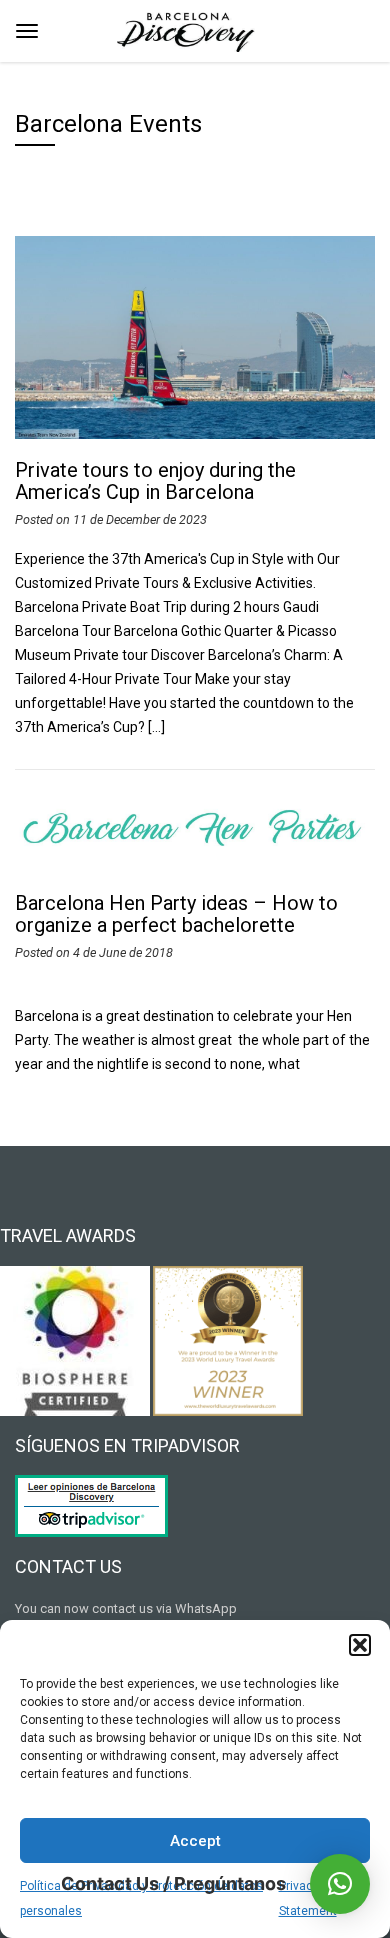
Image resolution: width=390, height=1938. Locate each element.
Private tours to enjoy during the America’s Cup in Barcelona (155, 481)
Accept (195, 1841)
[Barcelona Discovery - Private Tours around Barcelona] (187, 28)
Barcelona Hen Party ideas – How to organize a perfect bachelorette (176, 914)
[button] (360, 1645)
